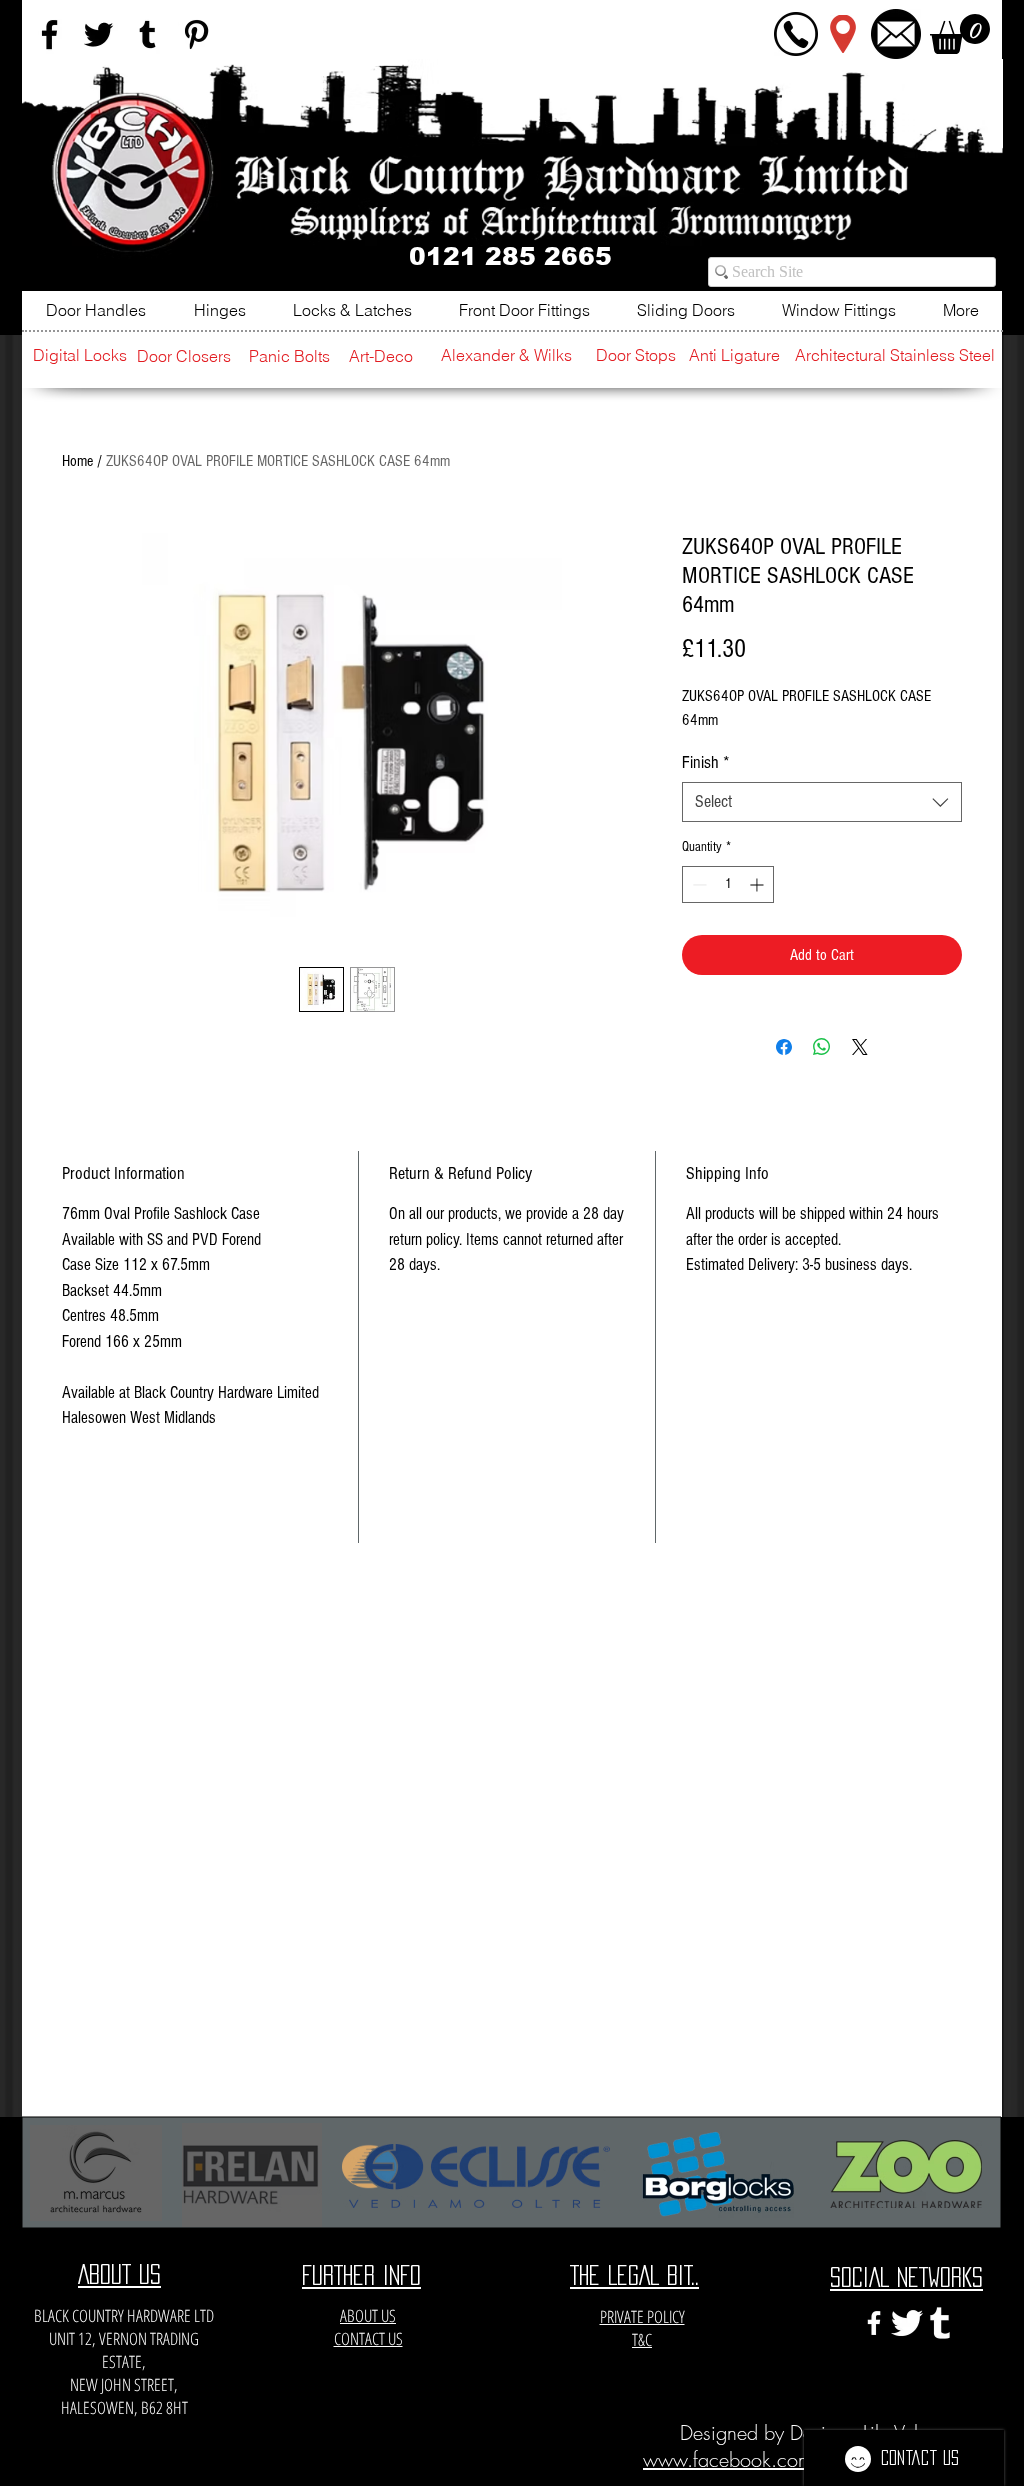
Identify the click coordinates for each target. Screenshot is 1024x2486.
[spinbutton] (728, 884)
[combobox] (822, 802)
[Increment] (758, 884)
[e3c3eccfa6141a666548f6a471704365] (940, 2323)
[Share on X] (860, 1047)
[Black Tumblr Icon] (147, 34)
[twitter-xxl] (907, 2323)
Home (77, 461)
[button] (960, 34)
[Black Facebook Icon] (49, 34)
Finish (706, 762)
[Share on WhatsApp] (822, 1047)
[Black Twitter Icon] (98, 34)
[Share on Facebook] (784, 1047)
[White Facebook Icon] (874, 2323)
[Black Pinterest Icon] (196, 34)
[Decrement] (697, 884)
